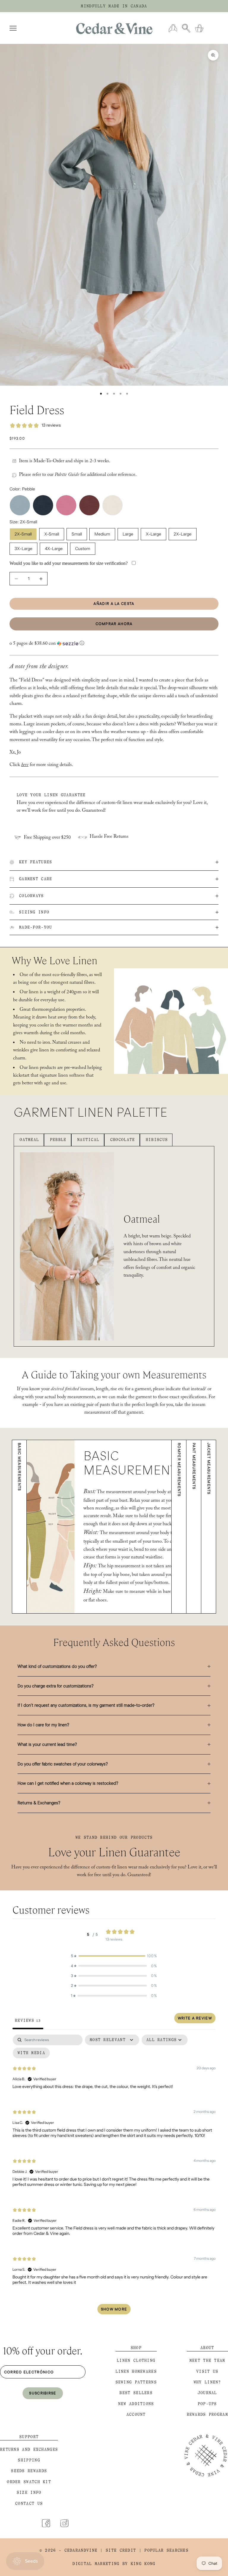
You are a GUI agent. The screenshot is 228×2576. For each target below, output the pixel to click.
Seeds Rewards (29, 2471)
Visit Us (207, 2371)
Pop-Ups (207, 2404)
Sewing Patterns (136, 2382)
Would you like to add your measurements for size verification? (69, 563)
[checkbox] (31, 2053)
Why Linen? (207, 2382)
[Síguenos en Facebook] (46, 2523)
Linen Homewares (136, 2371)
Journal (207, 2393)
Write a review (195, 2018)
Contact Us (29, 2503)
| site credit (118, 2550)
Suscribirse (43, 2393)
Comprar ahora (114, 624)
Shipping (29, 2460)
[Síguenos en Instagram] (64, 2523)
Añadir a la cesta (114, 603)
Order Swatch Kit (29, 2482)
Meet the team (207, 2360)
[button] (114, 644)
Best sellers (136, 2393)
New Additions (136, 2404)
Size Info (29, 2492)
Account (136, 2414)
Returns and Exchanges (29, 2449)
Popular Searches (166, 2550)
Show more (114, 2309)
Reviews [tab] (28, 2020)
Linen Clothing (136, 2360)
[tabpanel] (114, 2177)
